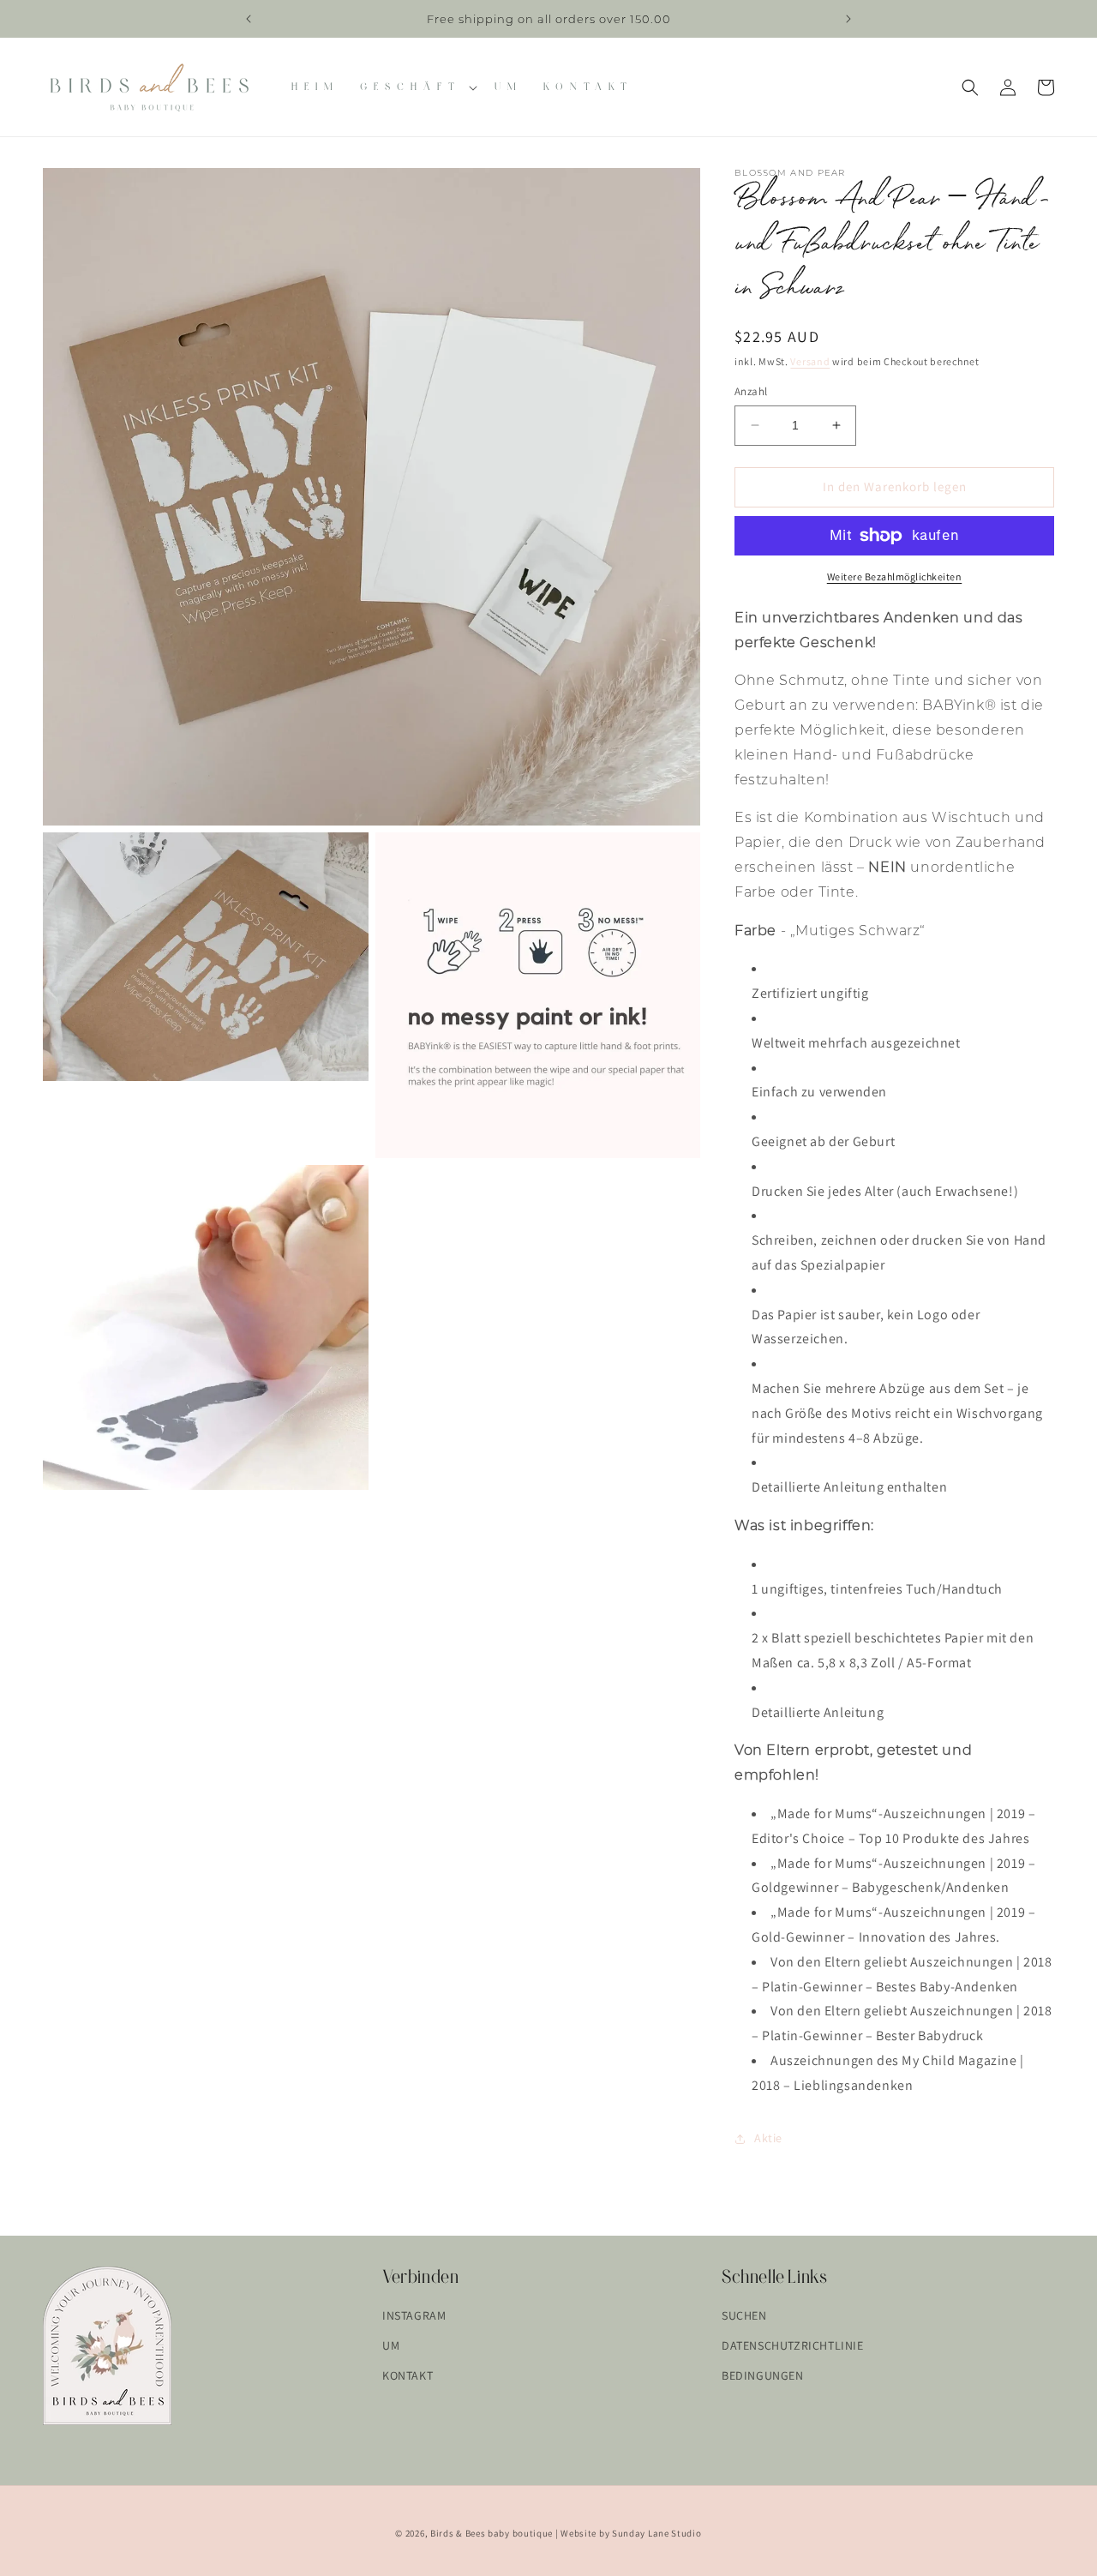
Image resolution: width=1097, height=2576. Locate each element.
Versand (810, 361)
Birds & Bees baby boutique (492, 2533)
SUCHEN (744, 2315)
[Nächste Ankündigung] (848, 19)
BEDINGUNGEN (763, 2375)
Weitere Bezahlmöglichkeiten (895, 576)
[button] (417, 87)
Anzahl (751, 391)
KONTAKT (408, 2375)
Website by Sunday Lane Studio (631, 2533)
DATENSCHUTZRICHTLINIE (793, 2345)
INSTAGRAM (414, 2315)
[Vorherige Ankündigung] (249, 19)
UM (391, 2345)
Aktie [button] (768, 2138)
